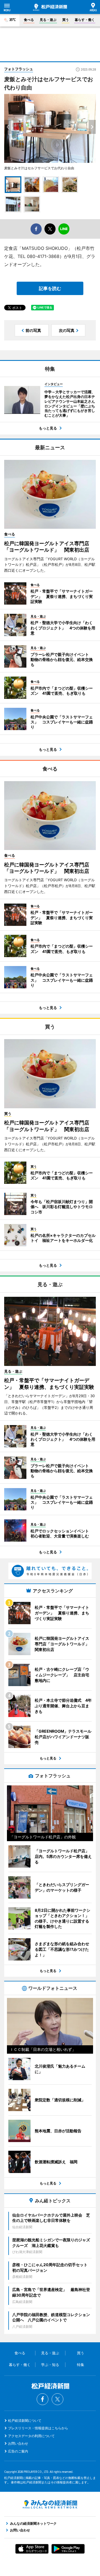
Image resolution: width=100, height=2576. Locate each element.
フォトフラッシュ (19, 69)
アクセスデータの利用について (31, 2436)
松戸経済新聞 (50, 7)
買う (66, 20)
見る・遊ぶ (48, 20)
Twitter (57, 2399)
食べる (29, 20)
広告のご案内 (18, 2451)
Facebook (42, 2399)
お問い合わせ (18, 2443)
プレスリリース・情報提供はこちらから (38, 2428)
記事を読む (50, 288)
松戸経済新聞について (25, 2421)
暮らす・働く (85, 20)
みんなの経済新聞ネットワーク (50, 2504)
